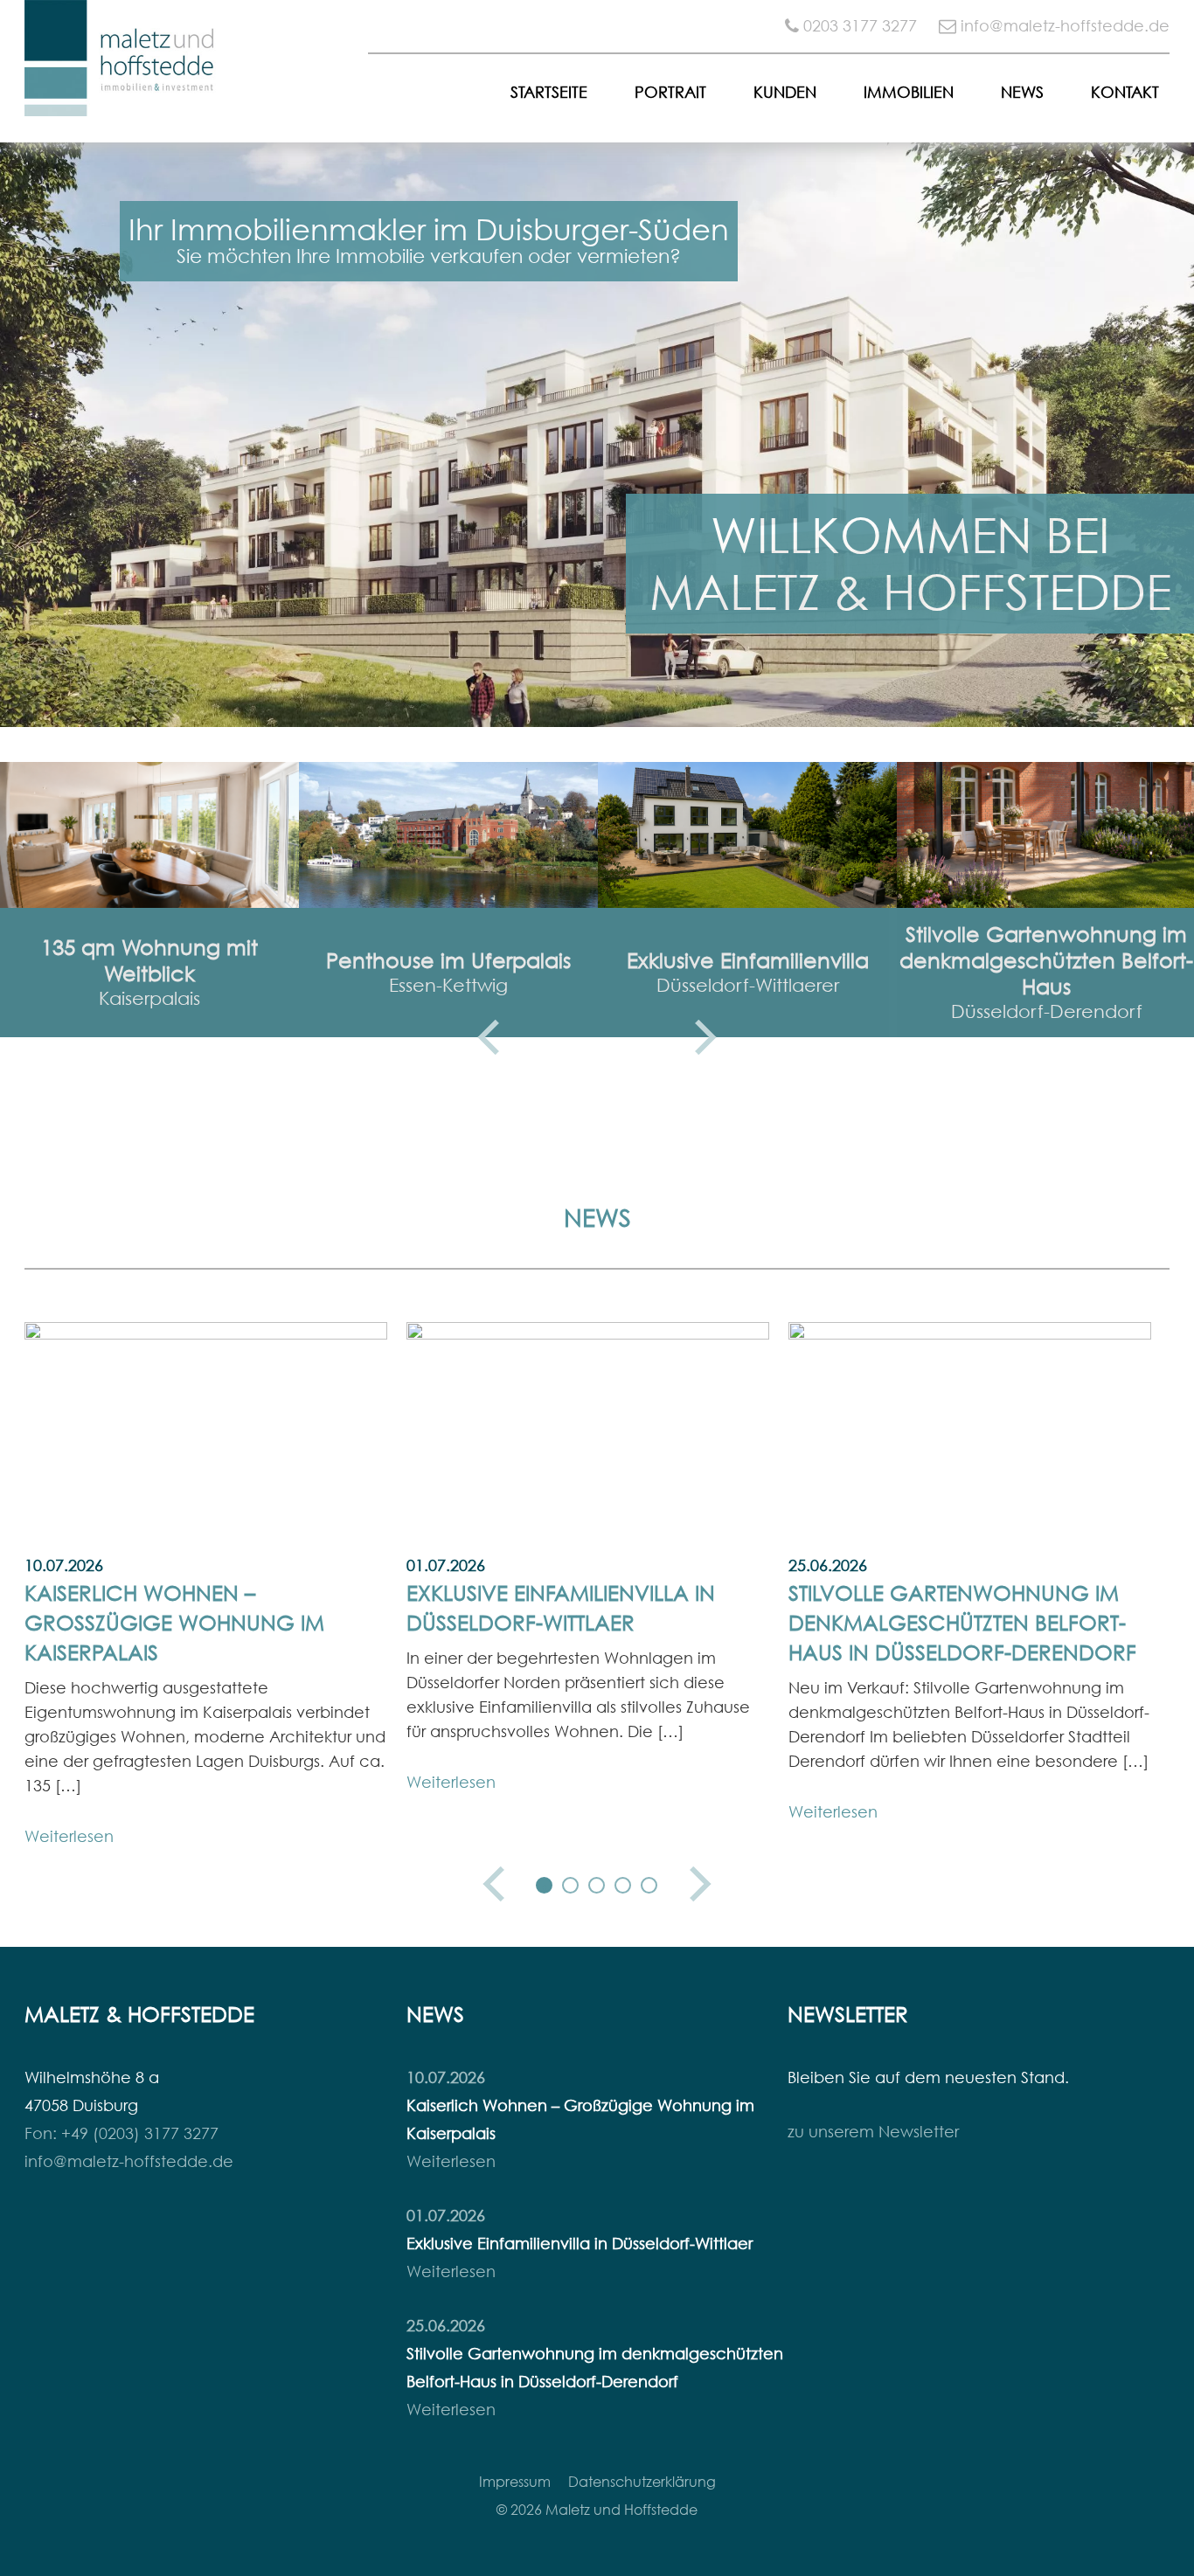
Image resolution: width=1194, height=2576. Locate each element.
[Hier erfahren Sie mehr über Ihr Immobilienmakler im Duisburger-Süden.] (597, 435)
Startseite (549, 92)
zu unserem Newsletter (873, 2132)
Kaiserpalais (149, 998)
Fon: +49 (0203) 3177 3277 (121, 2133)
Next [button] (706, 1037)
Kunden (785, 92)
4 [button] (623, 1886)
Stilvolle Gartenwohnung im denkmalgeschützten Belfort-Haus (1046, 960)
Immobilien (909, 92)
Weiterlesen (69, 1836)
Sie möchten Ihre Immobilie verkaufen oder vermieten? (429, 256)
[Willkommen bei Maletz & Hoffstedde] (121, 103)
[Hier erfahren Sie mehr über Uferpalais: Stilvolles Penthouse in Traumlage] (448, 835)
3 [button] (597, 1886)
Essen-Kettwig (448, 985)
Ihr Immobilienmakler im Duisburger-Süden (429, 229)
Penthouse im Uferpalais (448, 960)
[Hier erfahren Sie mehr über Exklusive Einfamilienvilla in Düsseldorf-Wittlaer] (747, 835)
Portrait (670, 92)
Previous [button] (488, 1037)
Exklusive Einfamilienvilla (748, 960)
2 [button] (571, 1886)
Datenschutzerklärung (642, 2482)
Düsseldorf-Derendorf (1047, 1011)
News (1022, 92)
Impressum (515, 2482)
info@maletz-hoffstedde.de (1065, 26)
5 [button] (649, 1886)
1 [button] (545, 1886)
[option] (597, 435)
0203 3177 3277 (860, 26)
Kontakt (1125, 92)
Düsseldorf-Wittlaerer (748, 985)
